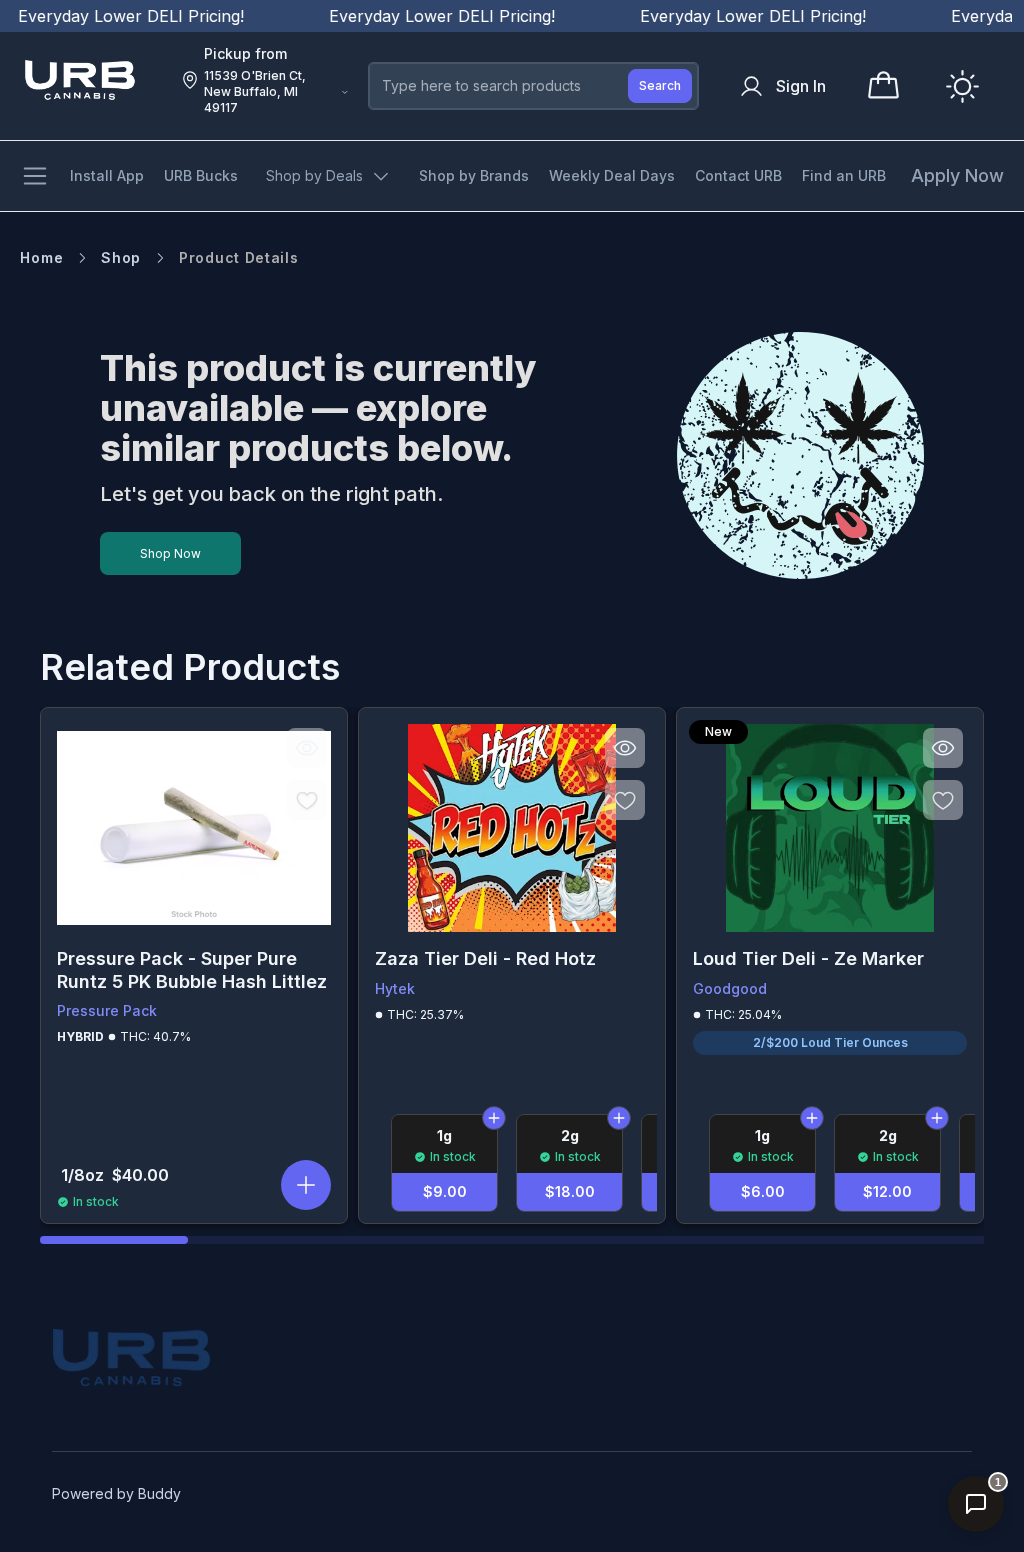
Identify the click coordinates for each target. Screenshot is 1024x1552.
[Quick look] (307, 748)
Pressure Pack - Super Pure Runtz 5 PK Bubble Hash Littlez (192, 970)
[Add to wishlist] (307, 800)
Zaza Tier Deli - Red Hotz (485, 958)
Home (41, 257)
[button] (306, 1185)
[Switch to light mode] (962, 86)
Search (660, 85)
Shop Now (170, 553)
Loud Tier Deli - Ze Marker (808, 958)
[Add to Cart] (494, 1118)
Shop (121, 257)
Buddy (159, 1493)
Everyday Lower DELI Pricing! (420, 16)
